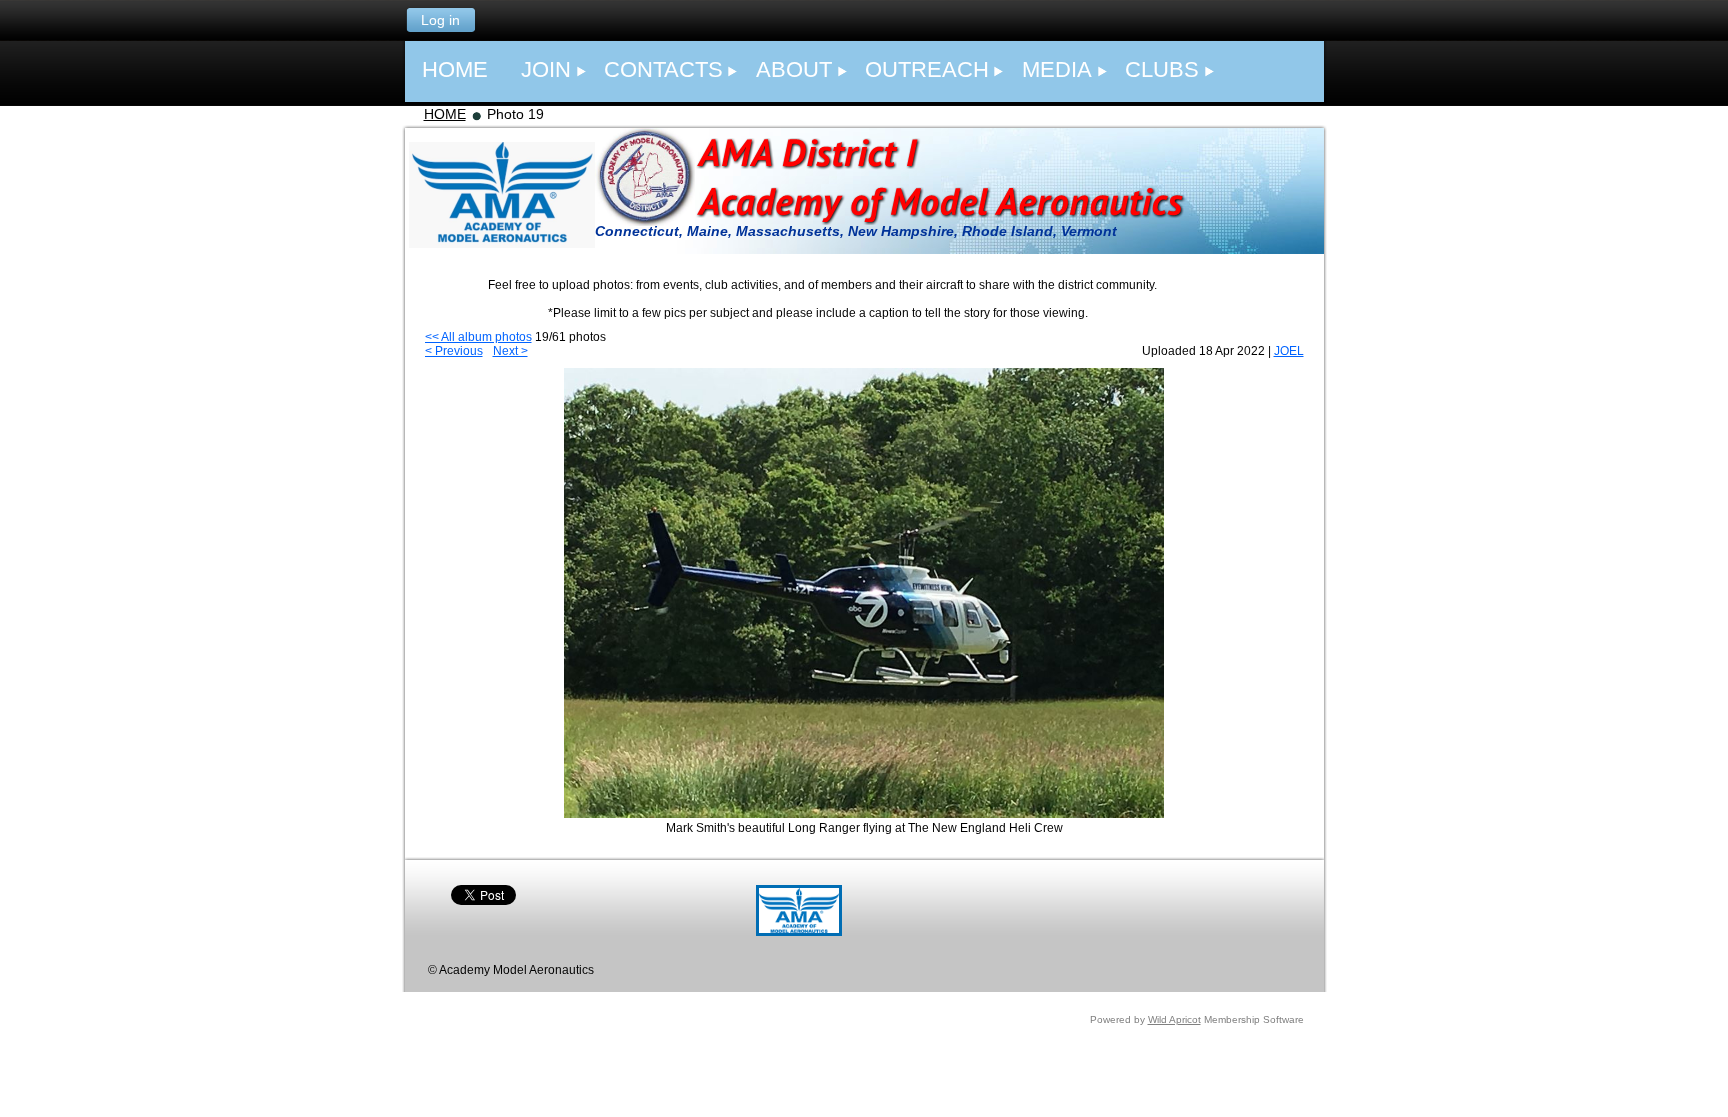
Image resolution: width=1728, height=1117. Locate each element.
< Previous (454, 351)
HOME (445, 114)
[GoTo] (799, 932)
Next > (510, 351)
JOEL (1289, 351)
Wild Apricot (1174, 1019)
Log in (440, 20)
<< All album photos (478, 337)
